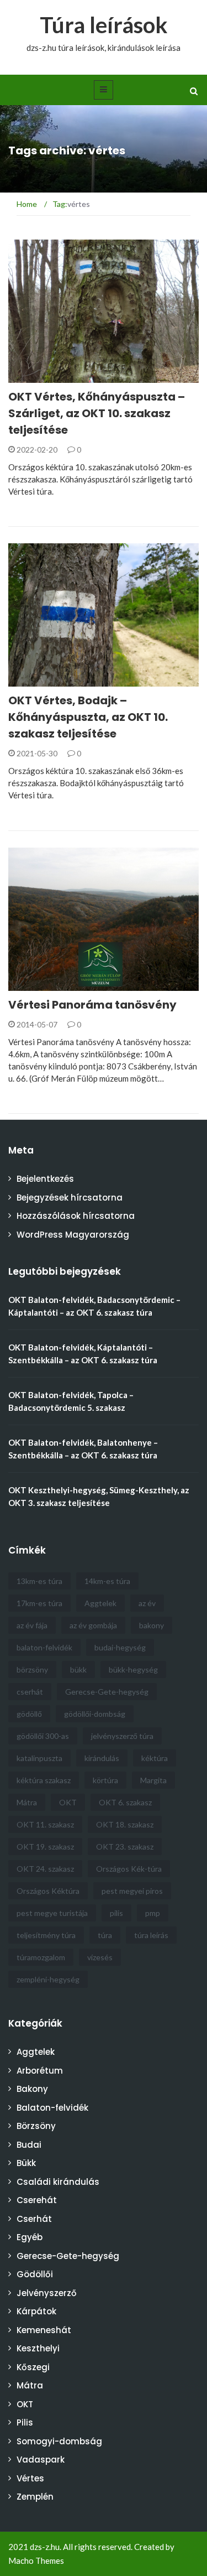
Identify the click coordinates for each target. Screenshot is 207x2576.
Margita (153, 1780)
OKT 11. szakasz (45, 1824)
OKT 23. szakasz (125, 1847)
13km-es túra (39, 1581)
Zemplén (35, 2497)
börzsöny (32, 1669)
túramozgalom (41, 1957)
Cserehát (37, 2200)
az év (147, 1603)
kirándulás (102, 1758)
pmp (153, 1913)
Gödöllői (35, 2274)
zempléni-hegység (48, 1979)
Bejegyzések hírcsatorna (70, 1198)
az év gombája (93, 1625)
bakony (152, 1625)
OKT (31, 376)
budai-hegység (120, 1647)
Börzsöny (36, 2126)
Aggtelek (100, 1603)
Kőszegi (33, 2367)
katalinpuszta (39, 1758)
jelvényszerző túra (122, 1736)
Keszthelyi (38, 2348)
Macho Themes (36, 2561)
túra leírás (151, 1935)
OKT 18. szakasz (125, 1824)
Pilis (25, 2422)
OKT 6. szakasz (125, 1802)
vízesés (100, 1957)
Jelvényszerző (47, 2293)
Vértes (30, 2478)
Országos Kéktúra (48, 1891)
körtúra (105, 1780)
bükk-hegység (133, 1669)
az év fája (32, 1625)
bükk (78, 1669)
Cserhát (34, 2219)
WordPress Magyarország (73, 1235)
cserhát (30, 1692)
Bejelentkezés (45, 1179)
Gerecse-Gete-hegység (107, 1692)
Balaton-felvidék (52, 2108)
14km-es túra (107, 1581)
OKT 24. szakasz (45, 1869)
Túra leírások (104, 25)
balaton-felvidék (44, 1647)
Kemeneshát (44, 2330)
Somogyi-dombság (59, 2441)
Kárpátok (36, 2311)
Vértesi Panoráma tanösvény (92, 1005)
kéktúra (155, 1758)
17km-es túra (39, 1603)
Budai (29, 2145)
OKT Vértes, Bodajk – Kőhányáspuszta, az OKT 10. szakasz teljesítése (88, 717)
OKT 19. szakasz (45, 1847)
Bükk (26, 2163)
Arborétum (40, 2071)
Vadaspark (41, 2460)
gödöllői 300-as (43, 1736)
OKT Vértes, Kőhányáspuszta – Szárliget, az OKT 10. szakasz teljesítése (97, 413)
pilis (116, 1913)
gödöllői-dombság (95, 1714)
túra (105, 1935)
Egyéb (30, 2237)
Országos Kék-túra (129, 1869)
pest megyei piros (132, 1891)
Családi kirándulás (62, 985)
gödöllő (29, 1714)
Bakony (32, 2089)
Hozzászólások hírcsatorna (76, 1216)
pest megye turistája (52, 1913)
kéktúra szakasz (44, 1780)
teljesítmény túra (46, 1935)
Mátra (27, 1802)
